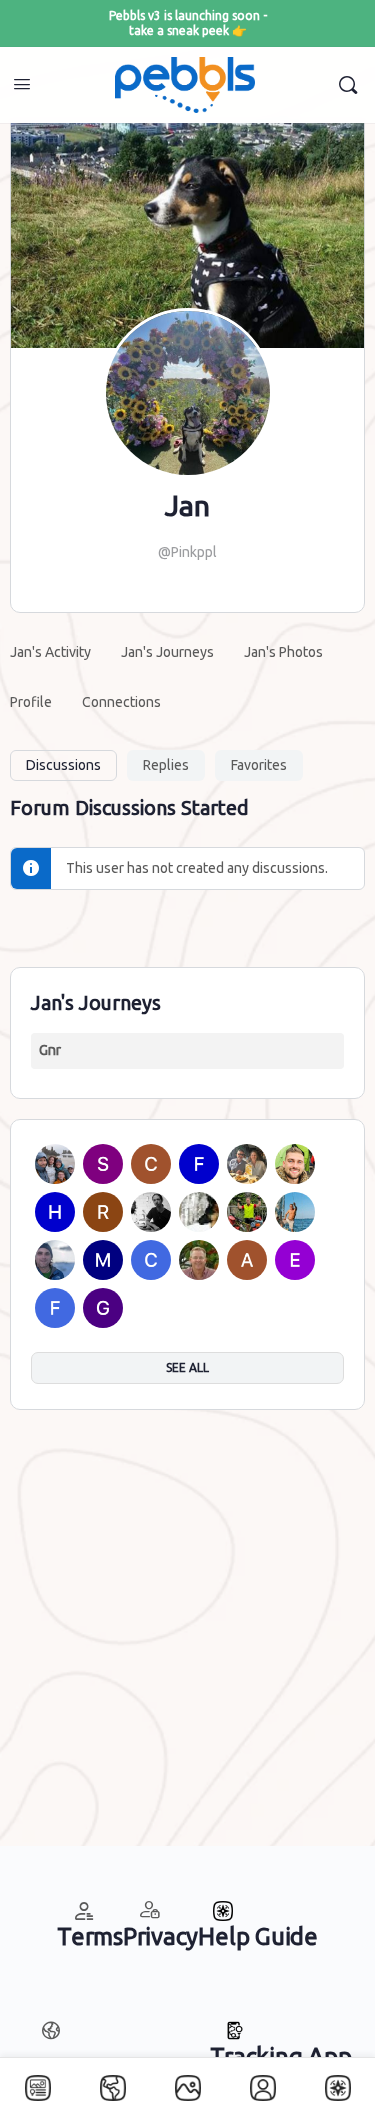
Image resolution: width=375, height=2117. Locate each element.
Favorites (259, 765)
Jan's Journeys (96, 1002)
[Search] (348, 85)
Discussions (63, 765)
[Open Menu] (22, 83)
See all (187, 1367)
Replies (166, 765)
